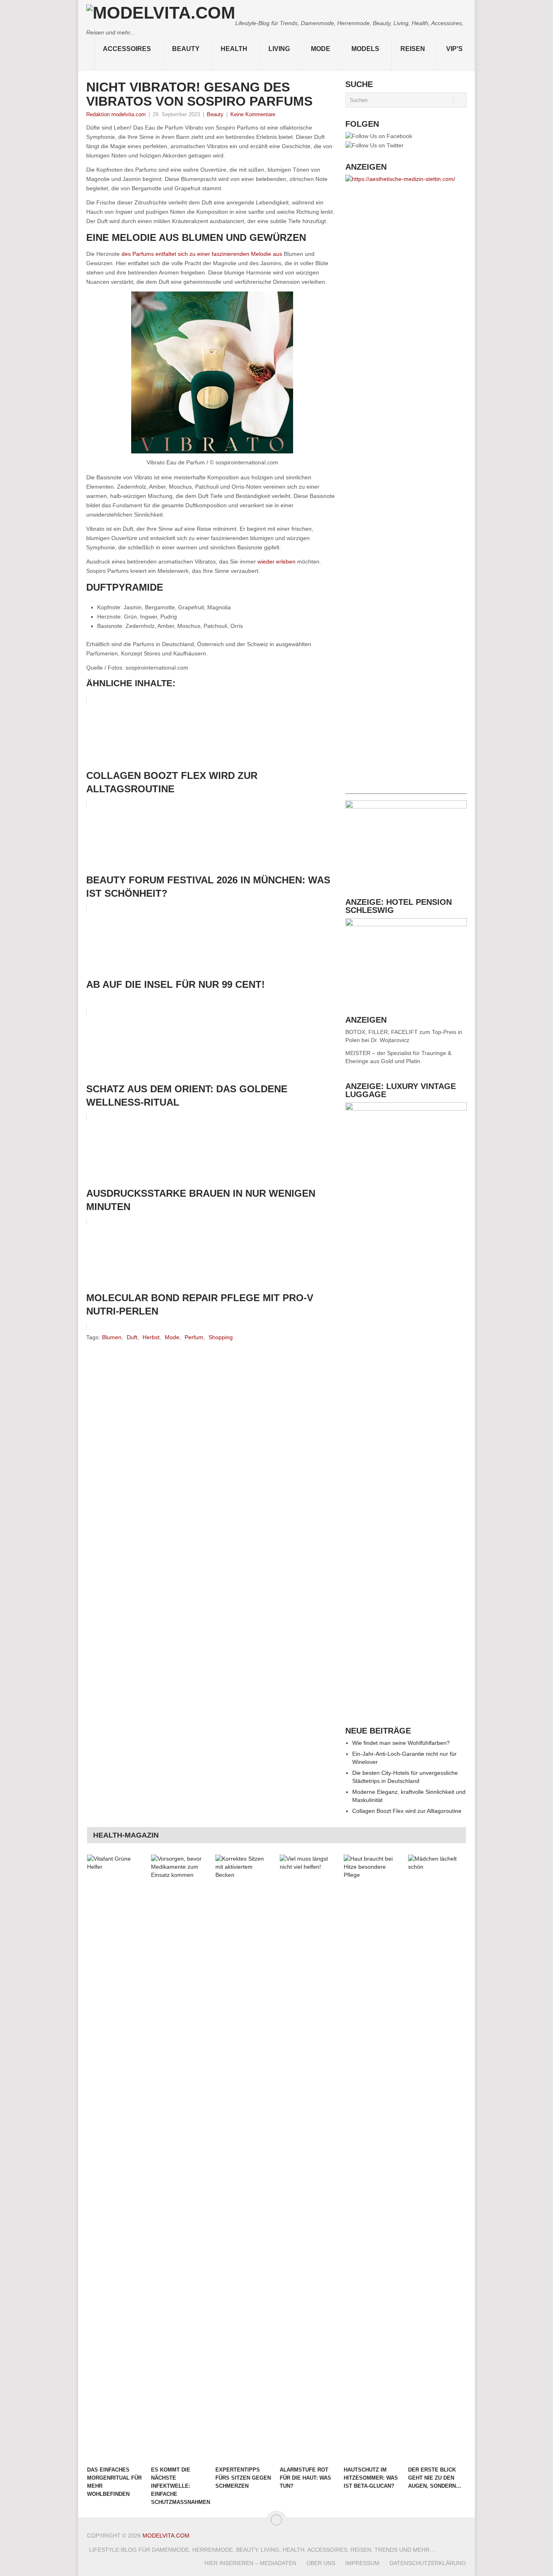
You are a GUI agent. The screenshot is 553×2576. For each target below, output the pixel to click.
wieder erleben (276, 562)
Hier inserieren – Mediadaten (250, 2563)
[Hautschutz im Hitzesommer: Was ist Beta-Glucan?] (372, 2158)
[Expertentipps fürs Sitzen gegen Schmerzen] (244, 2158)
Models (365, 49)
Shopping (221, 1337)
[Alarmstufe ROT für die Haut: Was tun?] (308, 2158)
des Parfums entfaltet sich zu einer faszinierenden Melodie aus (202, 254)
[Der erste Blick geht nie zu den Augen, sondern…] (436, 2158)
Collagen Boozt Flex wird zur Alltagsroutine (407, 1811)
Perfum (194, 1337)
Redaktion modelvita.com (116, 114)
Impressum (362, 2563)
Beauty (186, 49)
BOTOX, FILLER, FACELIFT (382, 1032)
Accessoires (127, 49)
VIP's (454, 49)
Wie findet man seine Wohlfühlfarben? (401, 1743)
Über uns (321, 2563)
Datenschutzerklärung (428, 2563)
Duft (132, 1337)
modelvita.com (166, 2536)
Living (279, 49)
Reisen (413, 49)
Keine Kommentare (253, 114)
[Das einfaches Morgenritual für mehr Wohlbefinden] (115, 2158)
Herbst (151, 1337)
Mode (321, 49)
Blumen (112, 1337)
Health (234, 49)
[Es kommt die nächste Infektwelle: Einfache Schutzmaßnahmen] (179, 2158)
